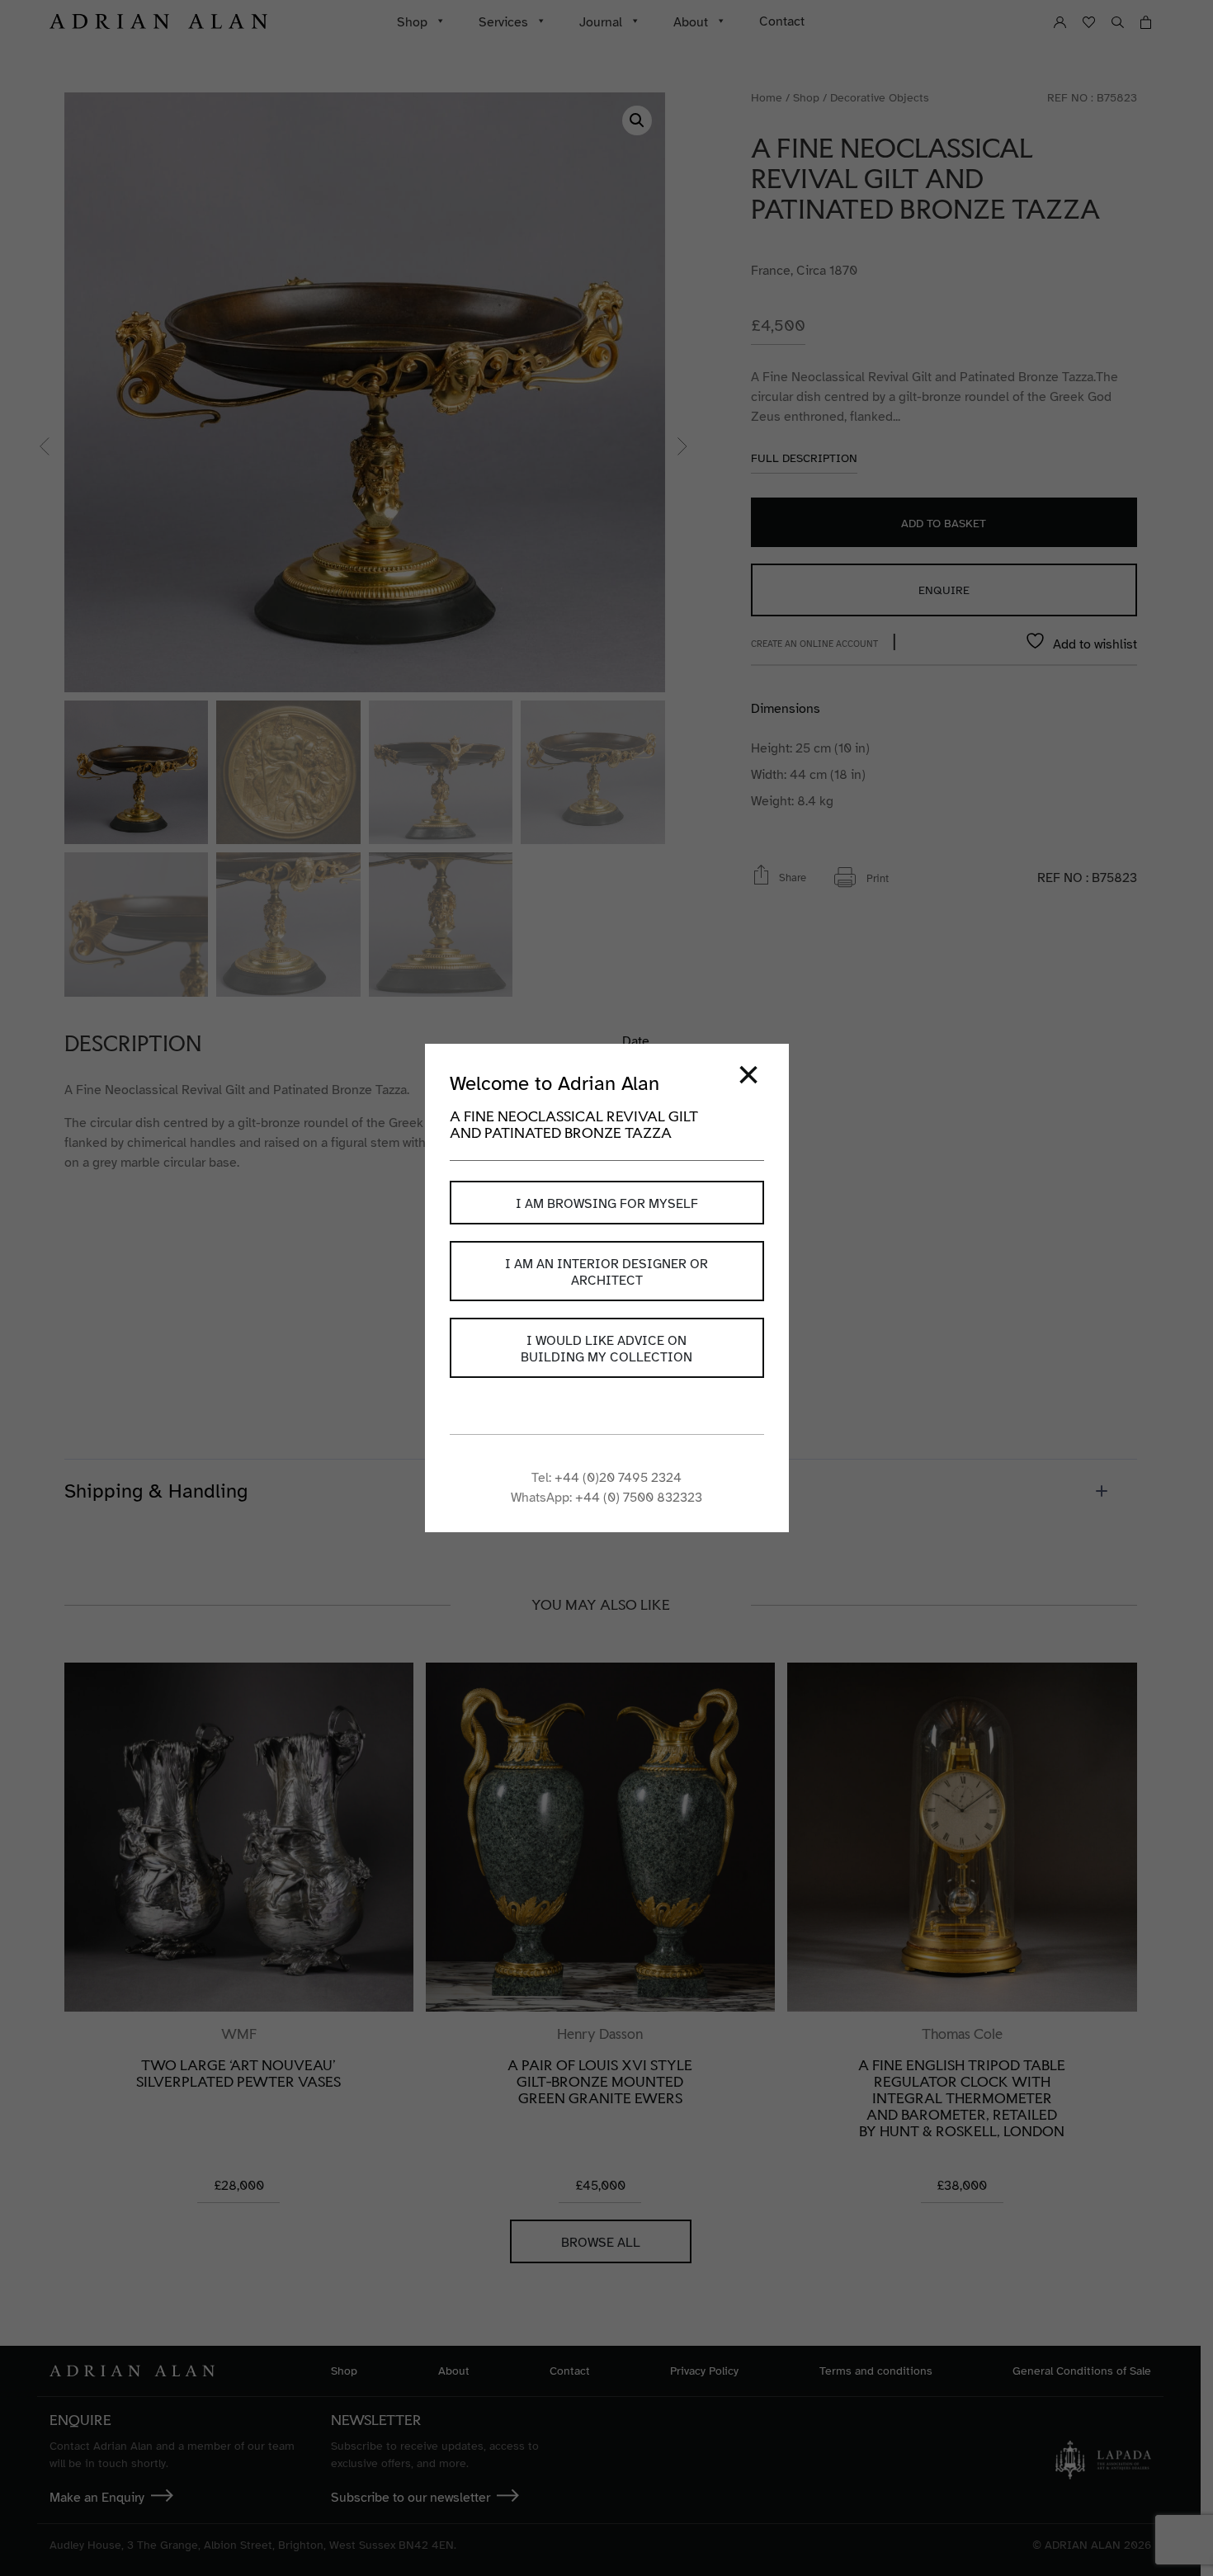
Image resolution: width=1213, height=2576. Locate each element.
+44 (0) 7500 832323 (639, 1498)
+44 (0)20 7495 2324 (618, 1478)
